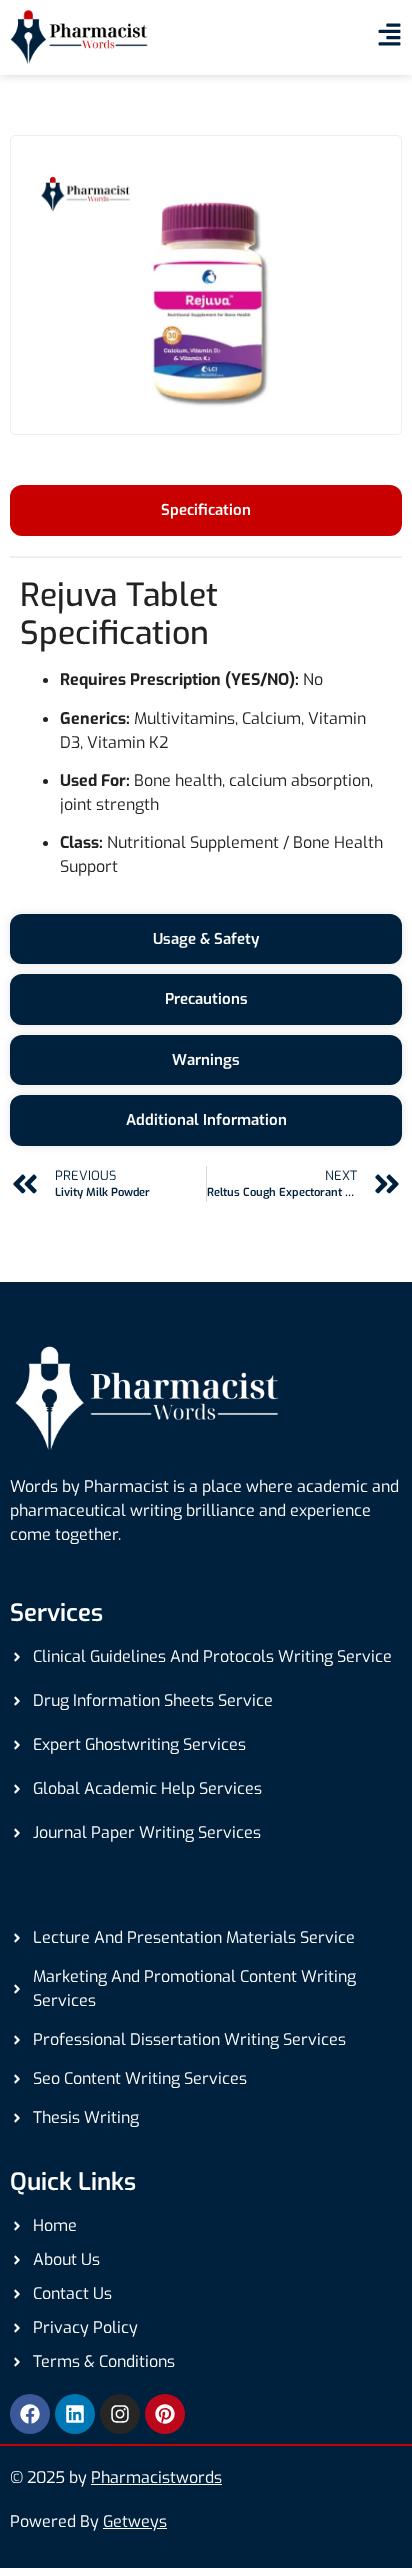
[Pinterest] (165, 2414)
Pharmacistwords (156, 2477)
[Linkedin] (75, 2414)
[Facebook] (30, 2414)
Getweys (135, 2521)
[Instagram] (120, 2414)
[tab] (206, 510)
